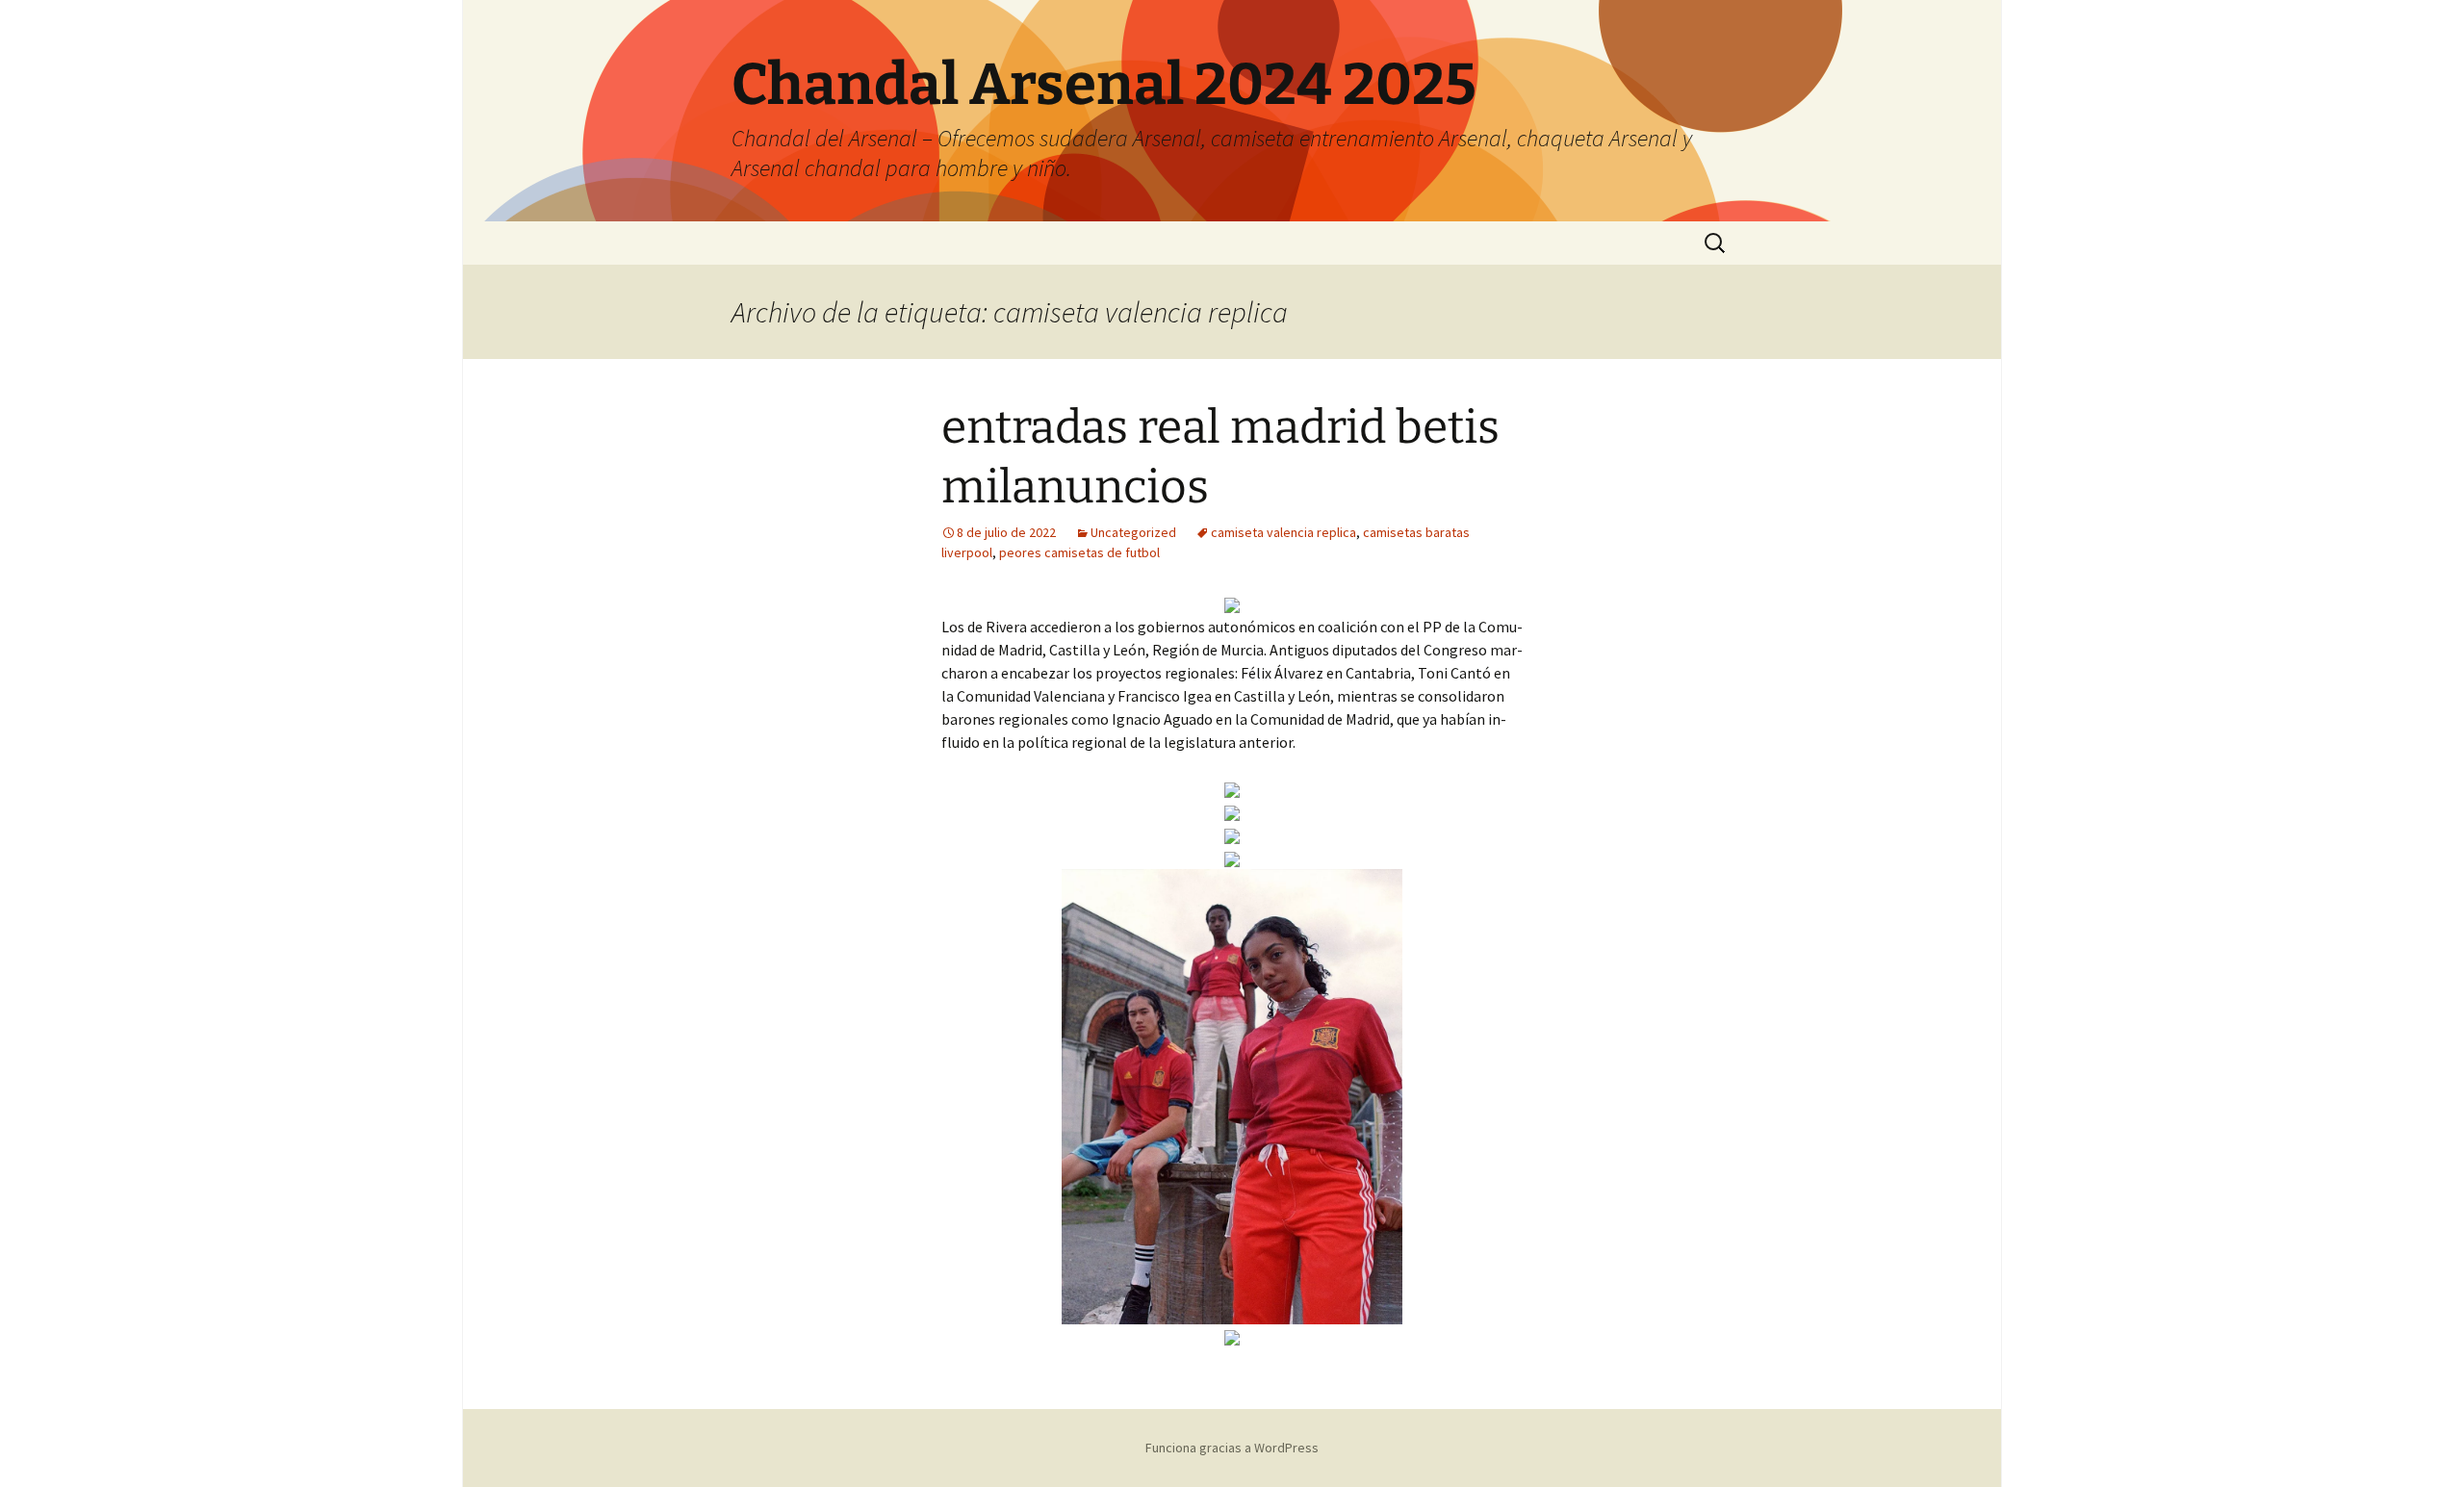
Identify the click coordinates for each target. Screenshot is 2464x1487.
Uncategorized (1133, 532)
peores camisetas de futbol (1079, 552)
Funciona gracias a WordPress (1232, 1448)
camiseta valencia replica (1283, 532)
